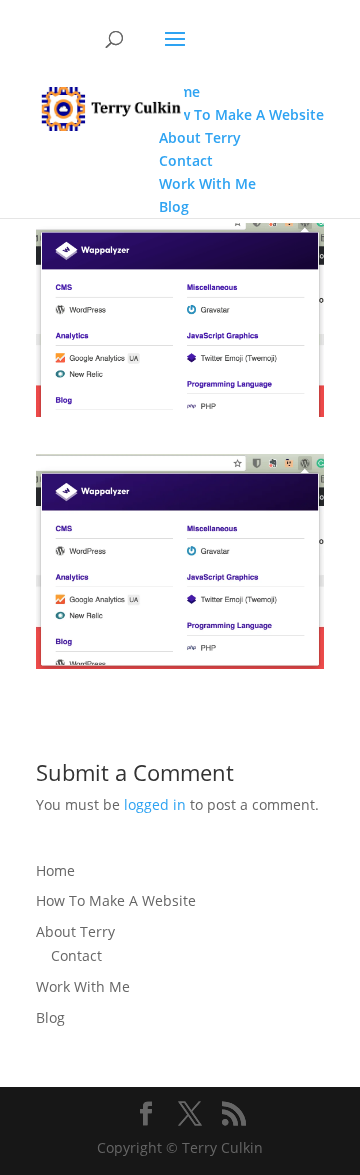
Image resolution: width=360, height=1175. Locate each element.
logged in (155, 804)
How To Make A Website (116, 900)
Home (55, 870)
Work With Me (83, 986)
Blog (50, 1017)
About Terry (75, 931)
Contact (76, 955)
